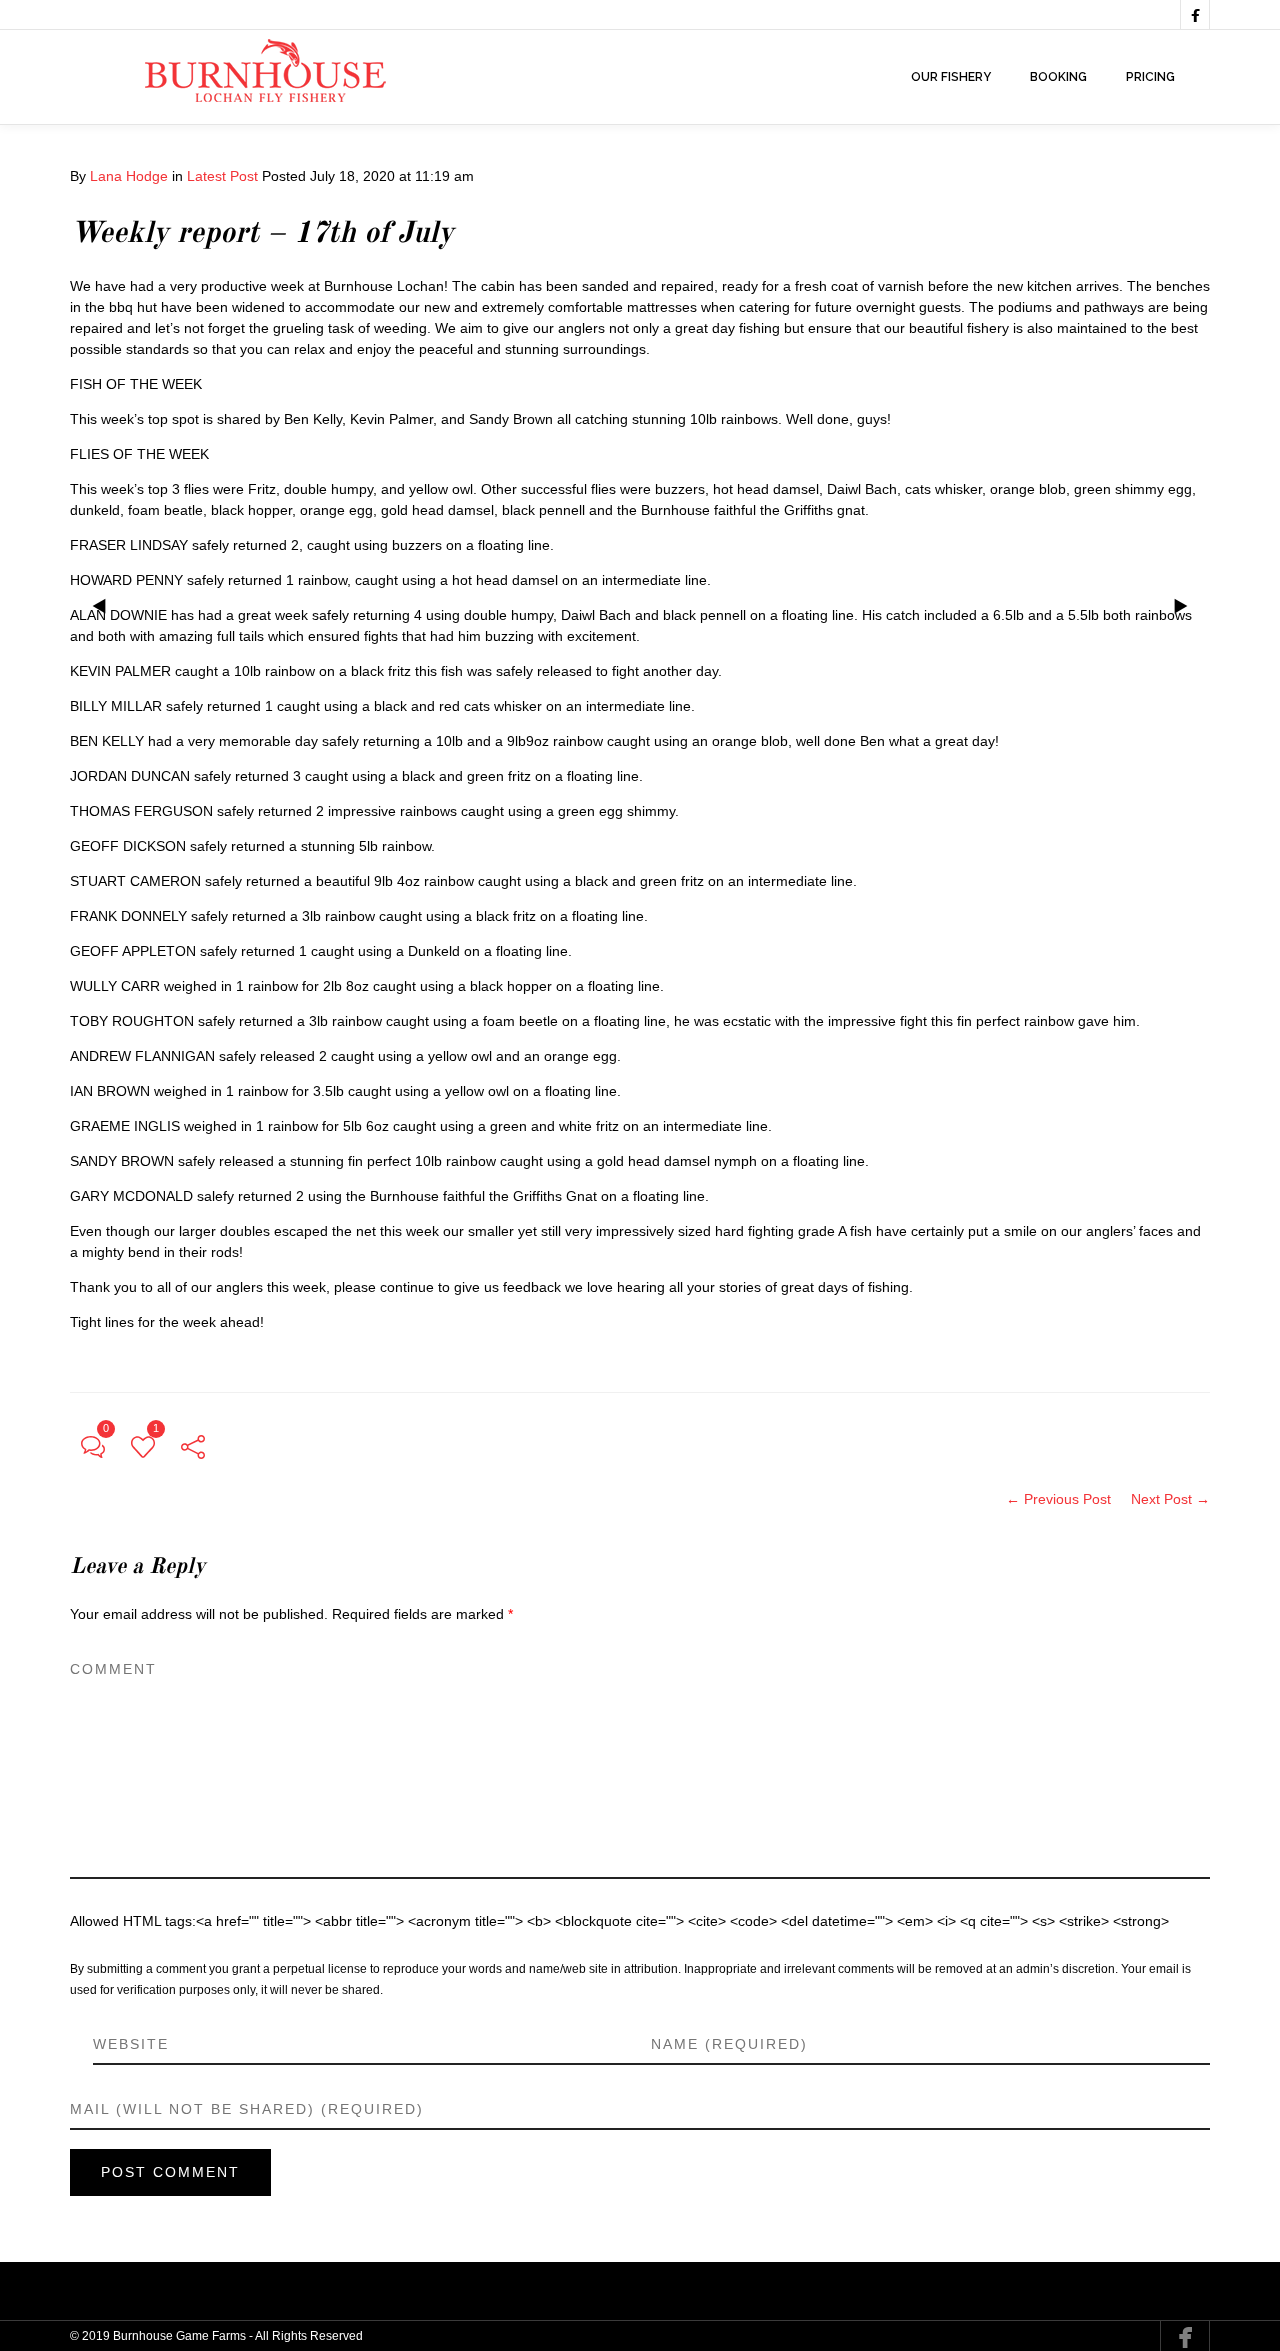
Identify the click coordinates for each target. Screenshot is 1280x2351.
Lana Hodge (129, 176)
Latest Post (222, 176)
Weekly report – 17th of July (262, 234)
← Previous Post (1058, 1499)
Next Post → (1170, 1499)
